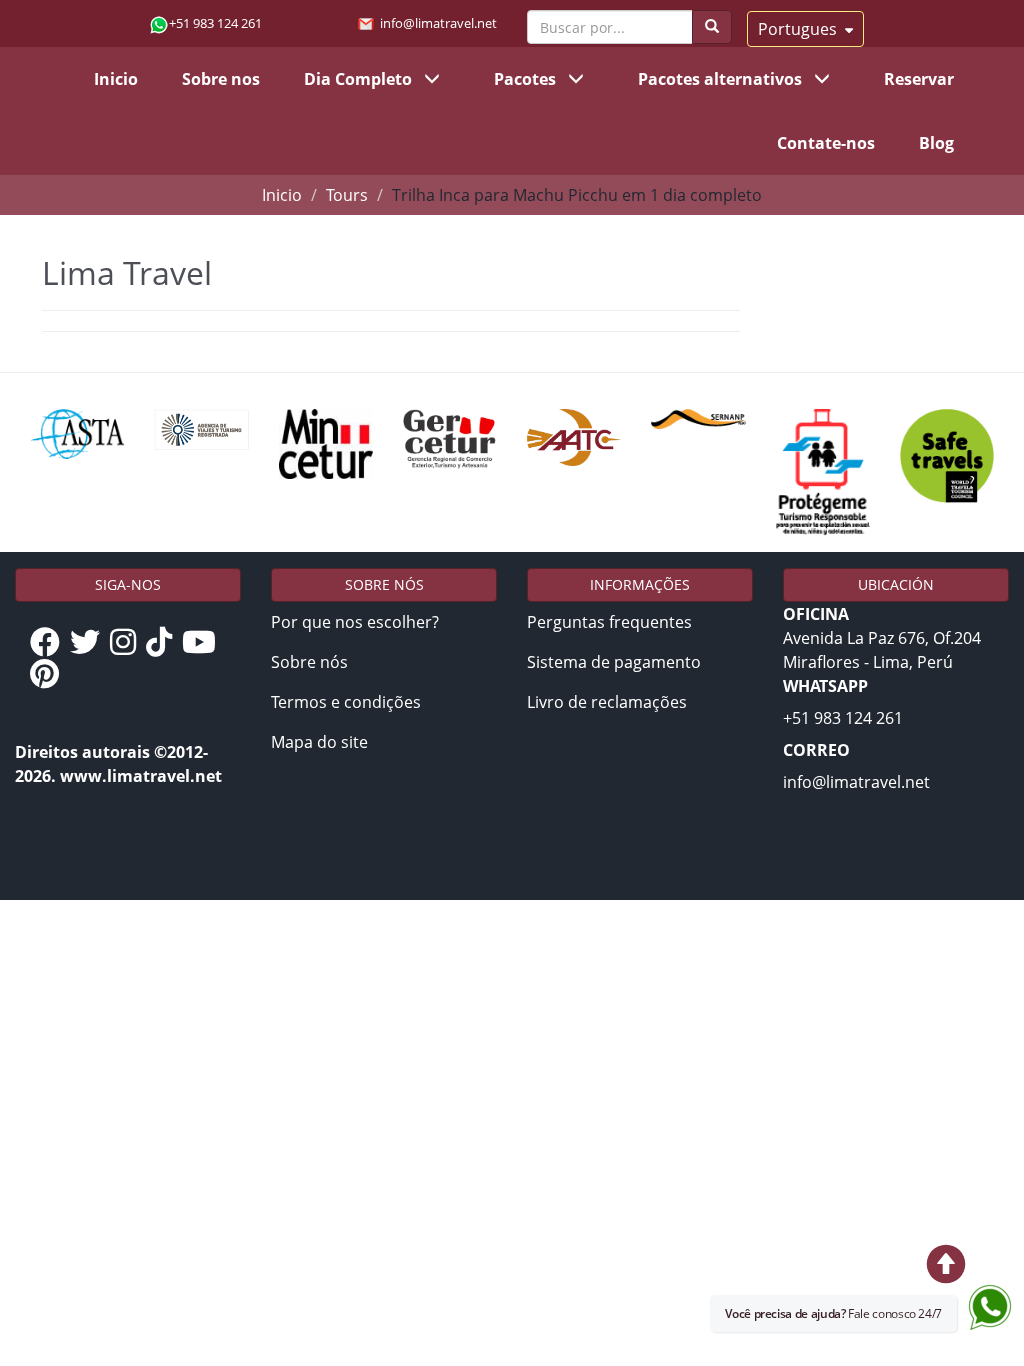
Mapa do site (319, 742)
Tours (347, 195)
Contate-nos (826, 143)
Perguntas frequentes (609, 622)
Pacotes (527, 79)
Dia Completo (360, 79)
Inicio (116, 79)
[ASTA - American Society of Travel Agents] (77, 434)
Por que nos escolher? (355, 622)
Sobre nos (221, 79)
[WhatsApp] (990, 1302)
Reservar (919, 79)
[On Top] (730, 1267)
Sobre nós (309, 662)
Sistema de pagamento (614, 662)
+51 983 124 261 (215, 23)
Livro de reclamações (607, 702)
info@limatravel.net (438, 23)
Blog (936, 143)
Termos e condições (346, 702)
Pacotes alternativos (722, 79)
